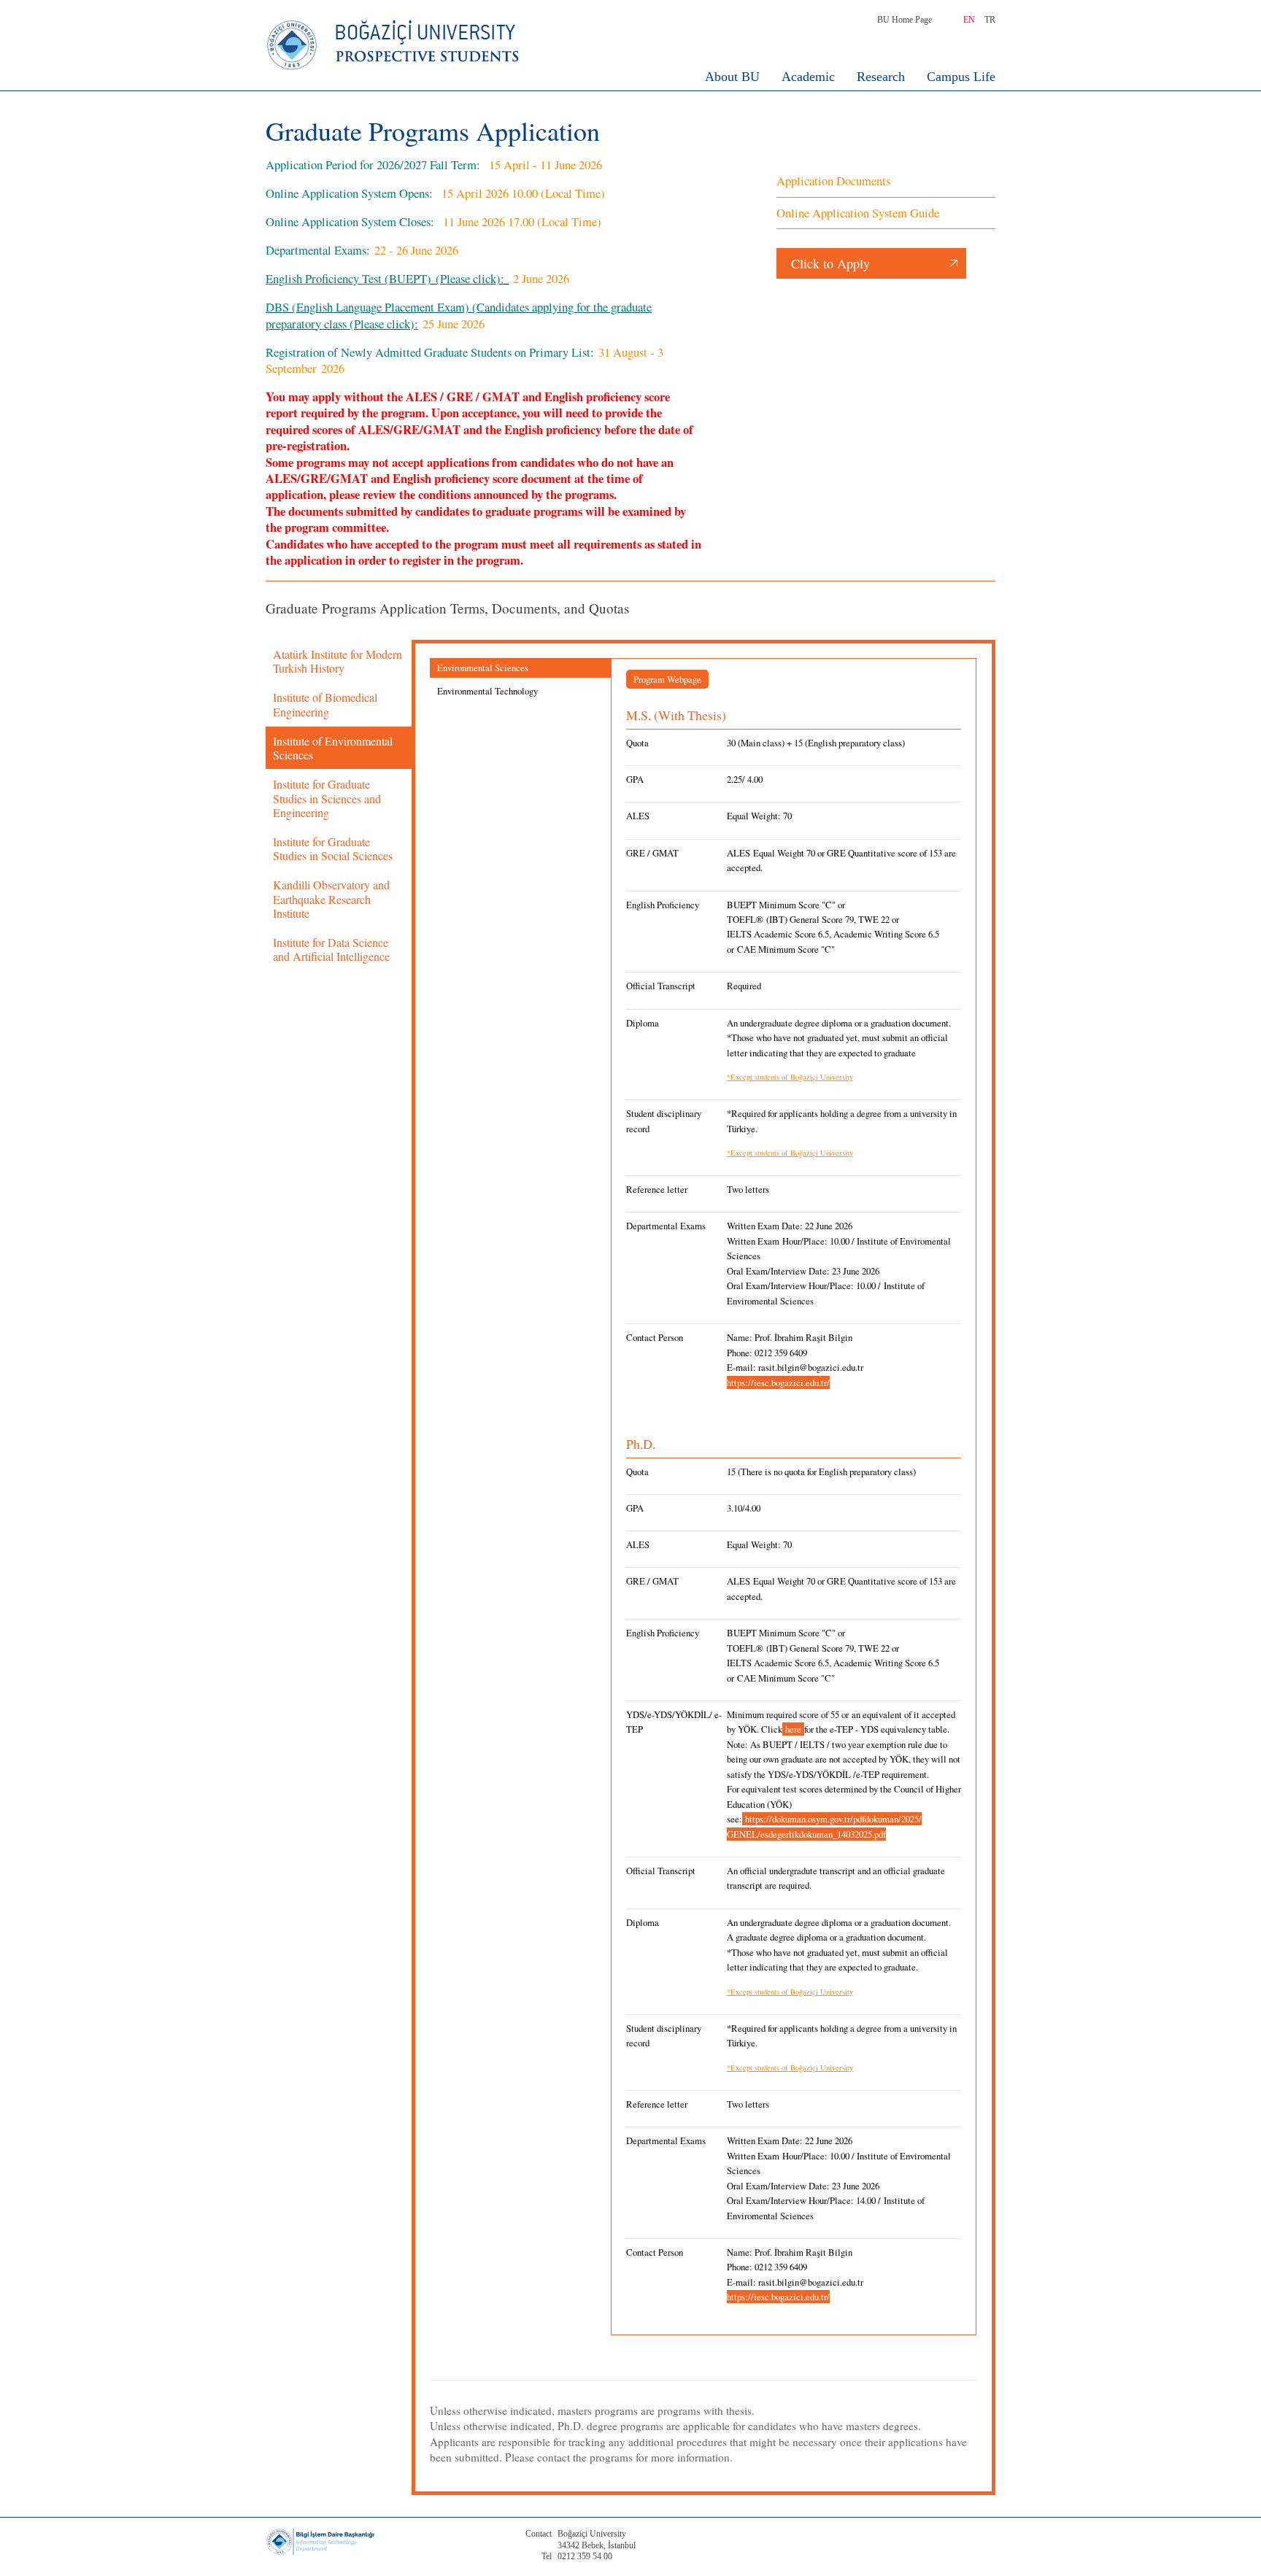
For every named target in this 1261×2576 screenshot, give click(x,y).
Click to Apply (830, 263)
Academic (808, 77)
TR (990, 20)
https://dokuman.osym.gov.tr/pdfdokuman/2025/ (833, 1819)
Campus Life (961, 77)
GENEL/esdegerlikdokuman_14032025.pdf (806, 1834)
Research (881, 77)
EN (969, 20)
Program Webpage (667, 679)
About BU (732, 77)
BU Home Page (905, 20)
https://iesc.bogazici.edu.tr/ (778, 1382)
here (793, 1729)
